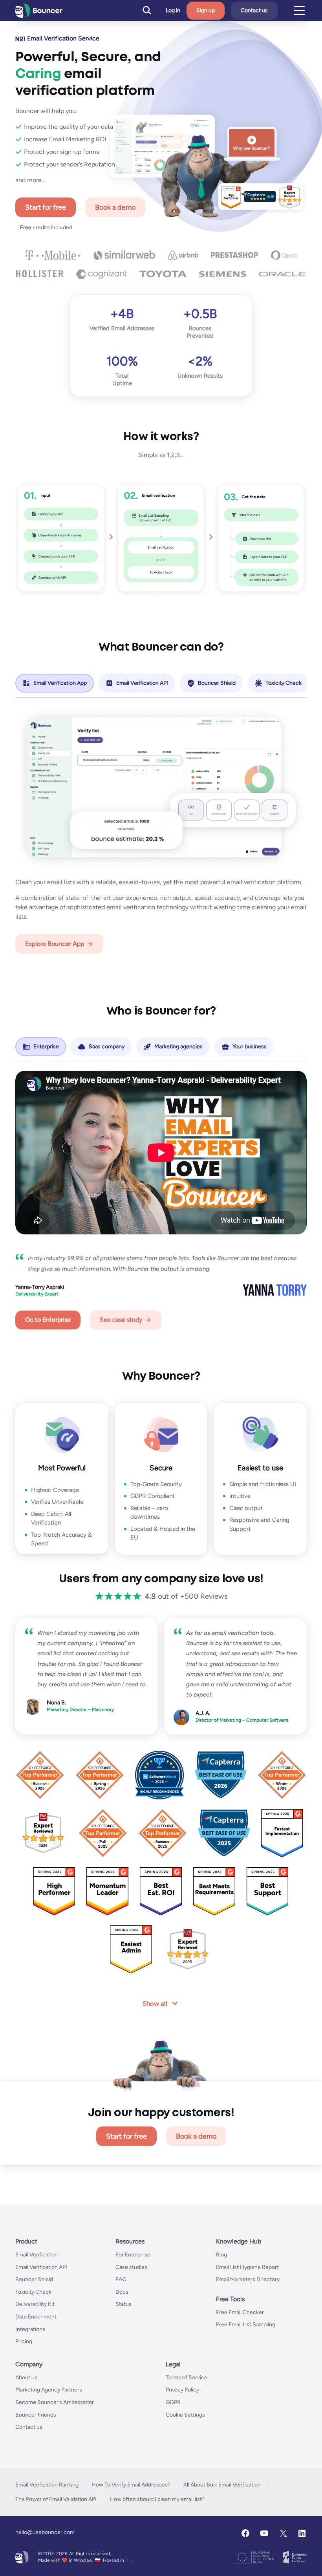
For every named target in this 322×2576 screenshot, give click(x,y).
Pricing (24, 2341)
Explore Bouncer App (55, 944)
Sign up (206, 10)
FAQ (121, 2279)
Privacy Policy (182, 2390)
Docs (122, 2292)
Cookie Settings (185, 2414)
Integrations (30, 2329)
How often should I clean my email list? (157, 2499)
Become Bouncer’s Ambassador (55, 2402)
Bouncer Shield (34, 2279)
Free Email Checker (240, 2312)
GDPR (173, 2402)
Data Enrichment (36, 2317)
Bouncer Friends (36, 2414)
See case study (121, 1320)
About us (26, 2377)
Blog (221, 2255)
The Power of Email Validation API (56, 2499)
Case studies (131, 2267)
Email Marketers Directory (248, 2279)
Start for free (46, 207)
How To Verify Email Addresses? (131, 2484)
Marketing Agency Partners (49, 2390)
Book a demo (115, 207)
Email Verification (37, 2255)
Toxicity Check (33, 2292)
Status (123, 2304)
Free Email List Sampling (246, 2325)
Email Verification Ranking (47, 2484)
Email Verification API (41, 2267)
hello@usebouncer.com (45, 2532)
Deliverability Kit (35, 2304)
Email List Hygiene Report (247, 2267)
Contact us (254, 10)
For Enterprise (133, 2255)
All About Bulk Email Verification (222, 2484)
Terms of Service (187, 2377)
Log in (173, 11)
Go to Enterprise (48, 1320)
